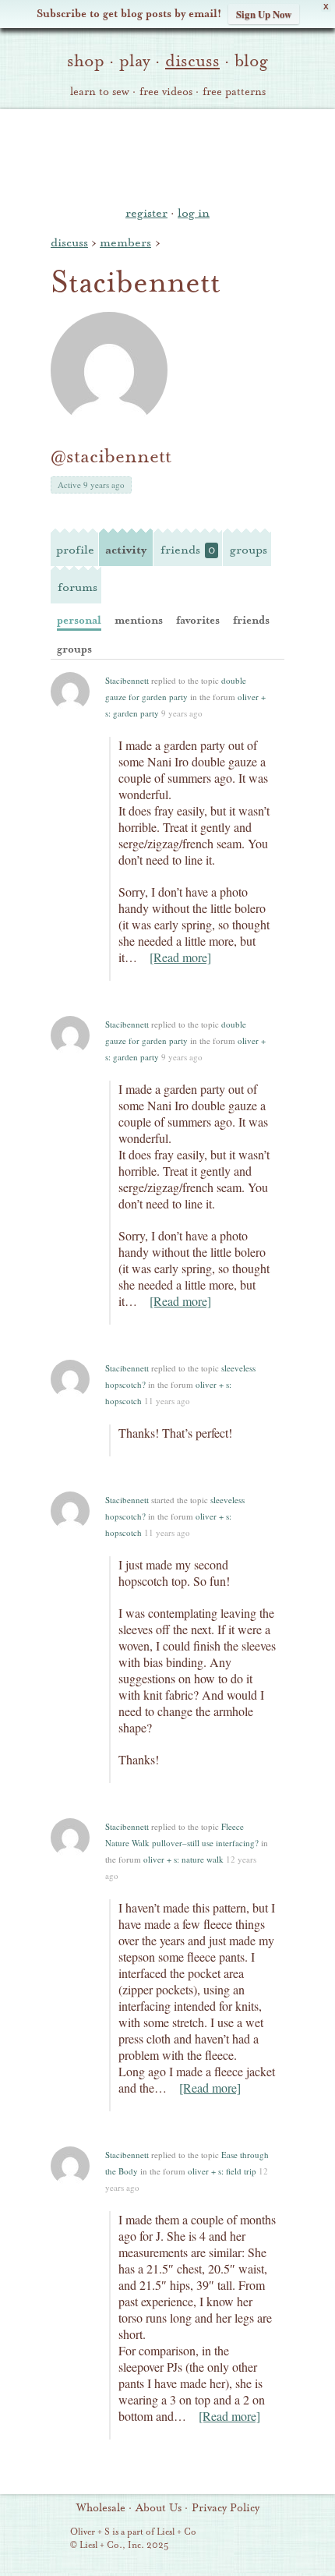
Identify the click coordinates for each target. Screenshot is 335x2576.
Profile (75, 550)
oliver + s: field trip (222, 2171)
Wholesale (101, 2508)
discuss (192, 61)
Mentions (139, 620)
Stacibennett (127, 680)
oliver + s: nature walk (183, 1859)
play (135, 61)
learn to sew (100, 92)
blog (251, 61)
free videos (166, 92)
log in (194, 213)
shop (86, 61)
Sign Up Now (264, 14)
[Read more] (180, 957)
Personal (79, 620)
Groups (249, 550)
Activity (126, 550)
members (125, 242)
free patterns (234, 92)
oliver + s (168, 155)
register (146, 213)
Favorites (198, 620)
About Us (159, 2508)
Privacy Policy (226, 2508)
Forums (78, 587)
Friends (188, 550)
